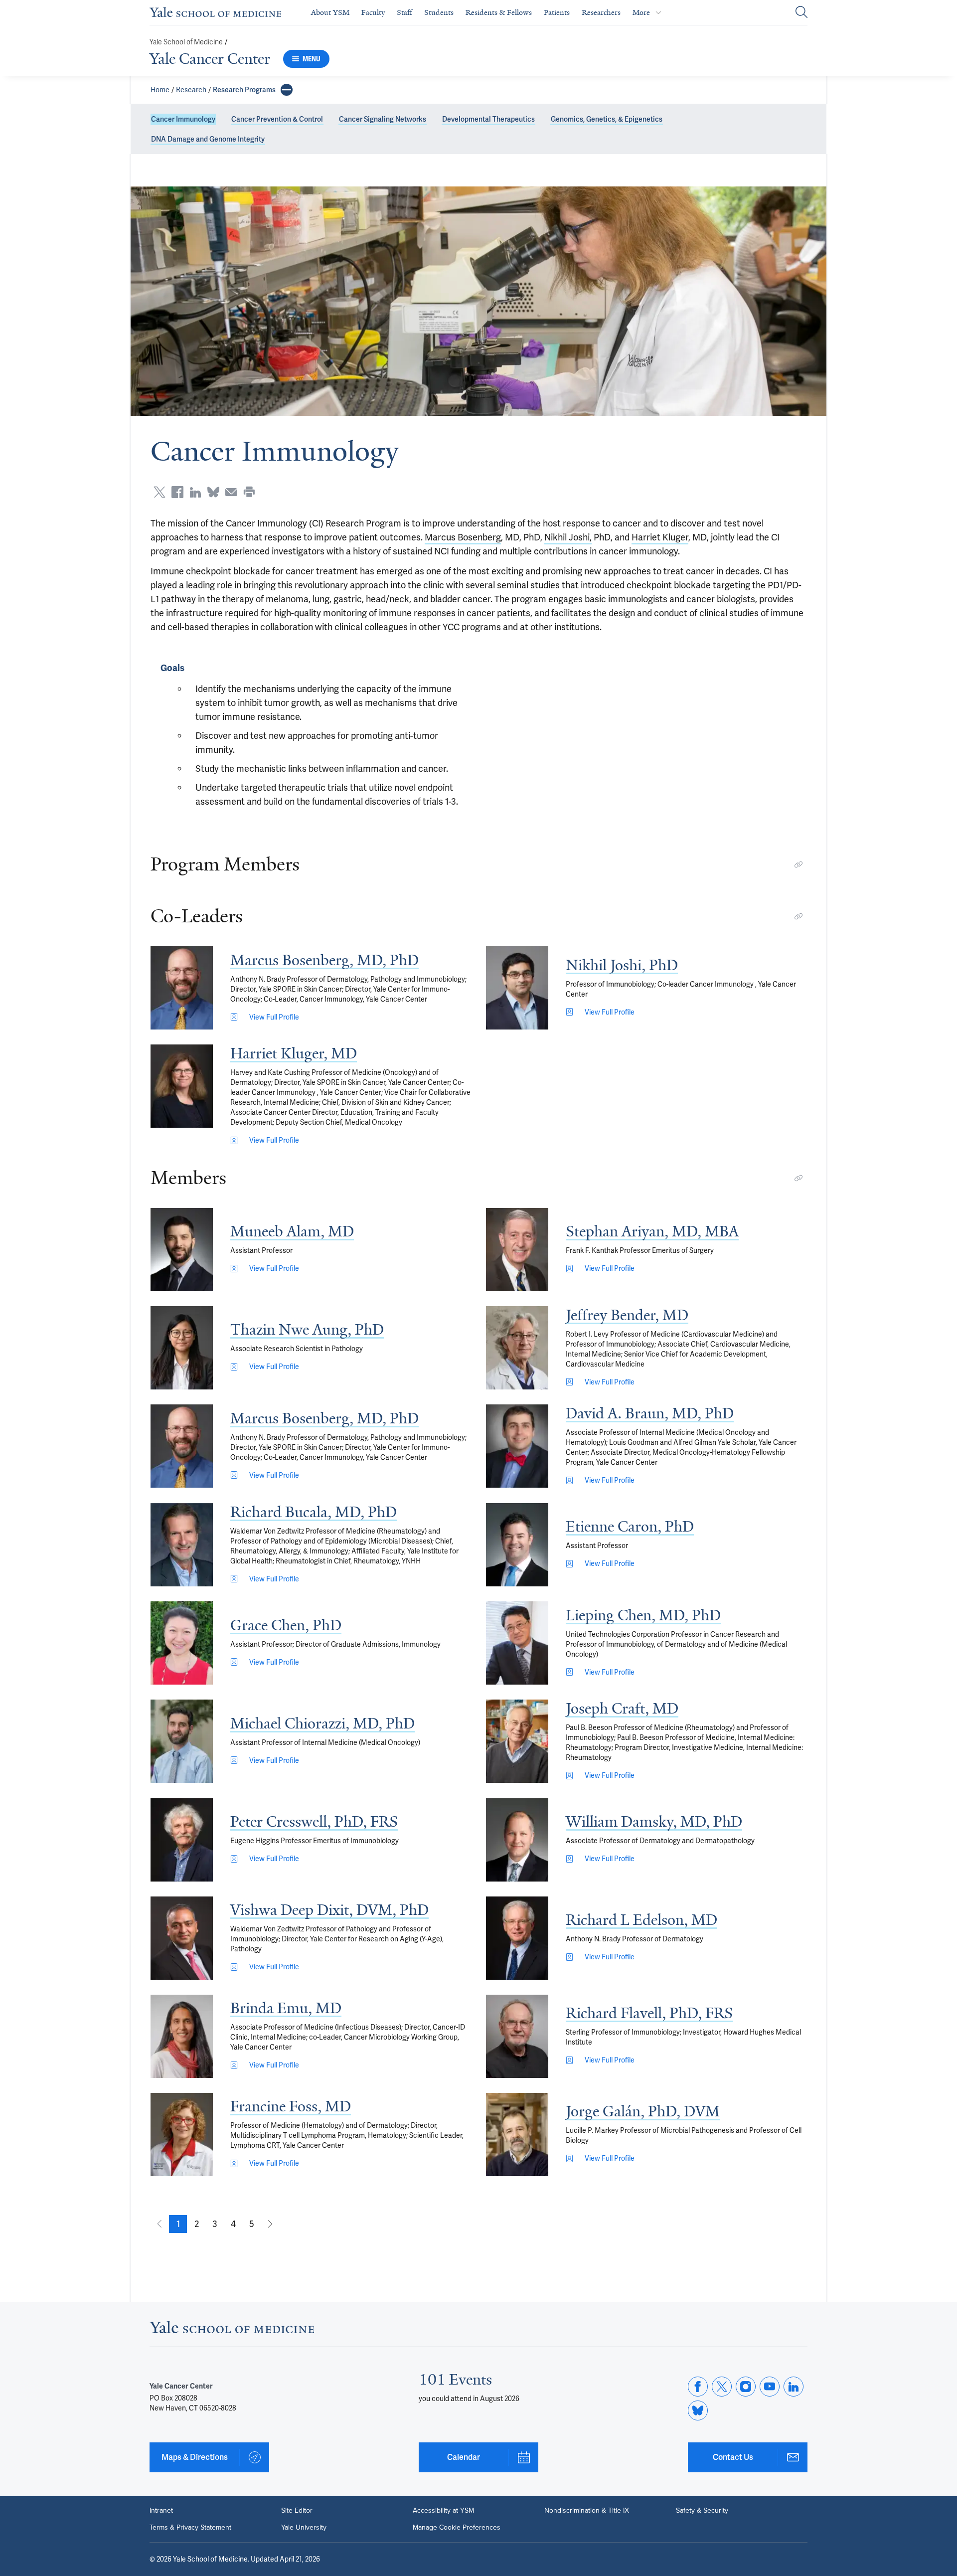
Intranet (161, 2511)
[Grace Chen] (182, 1643)
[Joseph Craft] (517, 1741)
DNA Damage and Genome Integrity (208, 139)
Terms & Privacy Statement (190, 2528)
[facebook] (698, 2387)
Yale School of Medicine (186, 42)
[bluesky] (698, 2410)
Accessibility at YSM (443, 2511)
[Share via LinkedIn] (195, 492)
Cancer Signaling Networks (383, 119)
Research (191, 90)
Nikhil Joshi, (568, 537)
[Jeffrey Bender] (517, 1348)
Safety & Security (702, 2511)
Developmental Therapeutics (488, 119)
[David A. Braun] (517, 1446)
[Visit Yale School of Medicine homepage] (232, 2330)
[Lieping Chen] (517, 1643)
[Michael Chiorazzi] (182, 1741)
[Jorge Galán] (517, 2135)
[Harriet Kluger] (182, 1086)
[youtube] (770, 2387)
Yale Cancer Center (210, 59)
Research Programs (244, 90)
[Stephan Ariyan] (517, 1250)
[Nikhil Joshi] (517, 988)
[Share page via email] (231, 492)
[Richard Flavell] (517, 2036)
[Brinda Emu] (182, 2036)
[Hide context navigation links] (287, 90)
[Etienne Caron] (517, 1545)
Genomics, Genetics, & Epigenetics (607, 119)
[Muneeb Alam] (182, 1250)
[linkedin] (794, 2387)
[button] (178, 2224)
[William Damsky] (517, 1840)
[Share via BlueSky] (213, 492)
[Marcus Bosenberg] (182, 988)
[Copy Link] (798, 864)
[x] (722, 2387)
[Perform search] (801, 13)
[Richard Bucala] (182, 1545)
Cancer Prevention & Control (277, 119)
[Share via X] (159, 492)
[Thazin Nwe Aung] (182, 1348)
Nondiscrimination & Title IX (587, 2511)
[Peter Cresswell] (182, 1840)
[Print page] (249, 492)
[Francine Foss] (182, 2135)
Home (160, 90)
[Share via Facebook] (177, 492)
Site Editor (297, 2511)
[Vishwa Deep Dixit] (182, 1938)
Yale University (304, 2528)
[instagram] (746, 2387)
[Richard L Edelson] (517, 1938)
